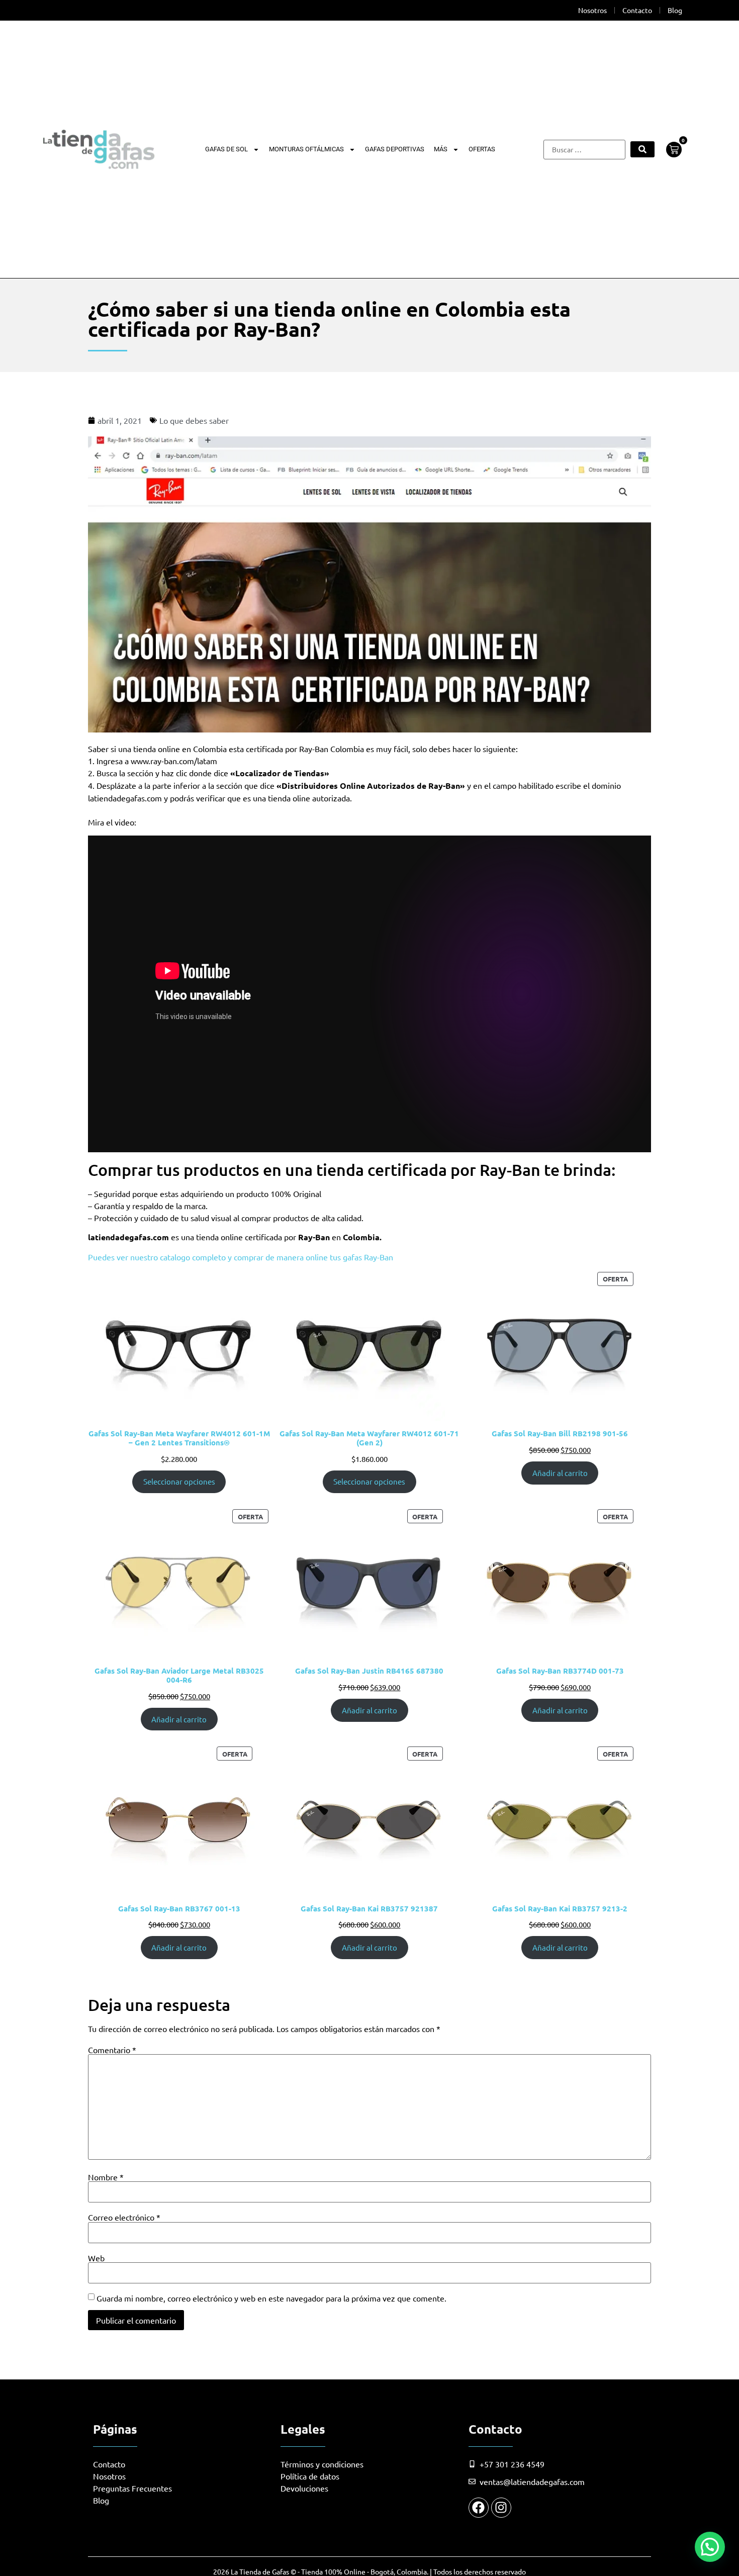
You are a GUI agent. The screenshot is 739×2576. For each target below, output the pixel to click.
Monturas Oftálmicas (306, 149)
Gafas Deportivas (395, 149)
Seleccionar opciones (179, 1481)
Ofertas (482, 149)
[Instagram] (501, 2508)
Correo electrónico (124, 2217)
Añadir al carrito (560, 1473)
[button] (710, 2547)
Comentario (112, 2050)
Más (441, 149)
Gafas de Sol (226, 149)
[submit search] (642, 149)
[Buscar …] (584, 150)
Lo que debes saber (194, 420)
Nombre (106, 2177)
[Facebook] (479, 2508)
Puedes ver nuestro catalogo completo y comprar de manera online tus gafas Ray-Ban (241, 1257)
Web (96, 2258)
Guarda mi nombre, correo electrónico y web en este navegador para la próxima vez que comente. (271, 2298)
